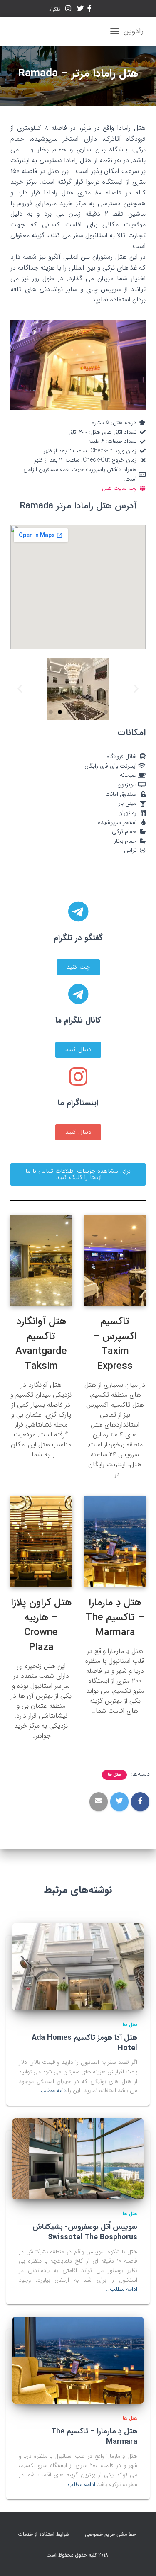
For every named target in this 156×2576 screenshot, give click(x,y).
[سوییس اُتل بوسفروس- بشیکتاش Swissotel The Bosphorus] (78, 2158)
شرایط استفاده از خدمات (45, 2534)
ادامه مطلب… (52, 2090)
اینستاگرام (68, 10)
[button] (51, 712)
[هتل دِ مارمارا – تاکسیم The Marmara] (78, 2360)
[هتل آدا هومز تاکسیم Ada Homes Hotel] (78, 1966)
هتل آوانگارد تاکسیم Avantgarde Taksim (41, 1344)
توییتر (80, 10)
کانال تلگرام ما (78, 1021)
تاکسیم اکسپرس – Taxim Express (115, 1344)
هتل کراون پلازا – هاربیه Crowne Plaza (41, 1625)
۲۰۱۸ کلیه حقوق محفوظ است (78, 2555)
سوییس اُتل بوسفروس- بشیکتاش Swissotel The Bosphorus (85, 2232)
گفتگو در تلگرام (78, 938)
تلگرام (55, 9)
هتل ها (114, 1775)
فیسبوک (89, 10)
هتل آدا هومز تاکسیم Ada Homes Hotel (84, 2043)
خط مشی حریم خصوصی (111, 2534)
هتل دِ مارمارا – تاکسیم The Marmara (115, 1618)
